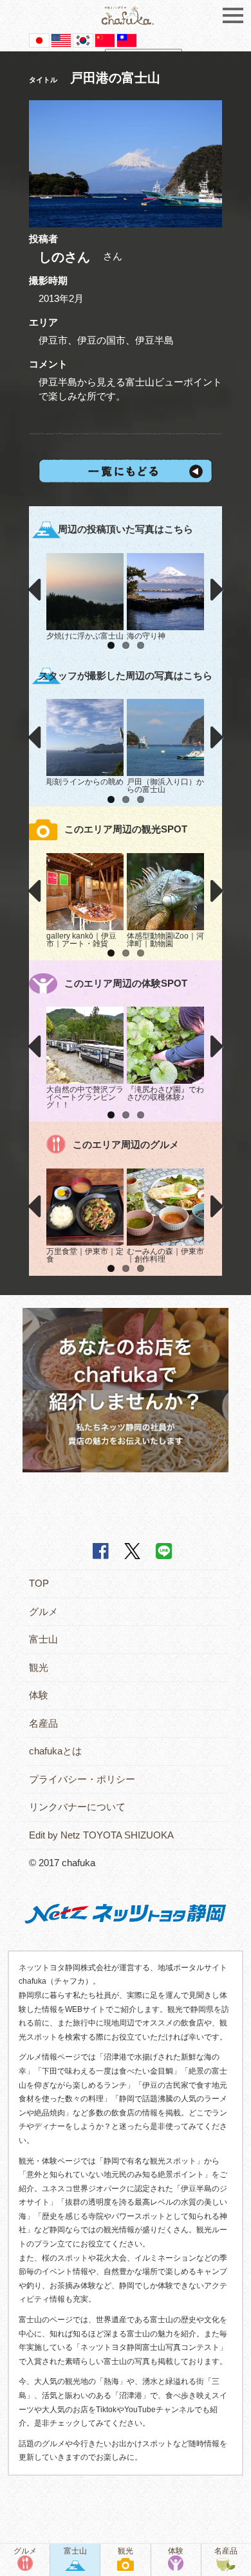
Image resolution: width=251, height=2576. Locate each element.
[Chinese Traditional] (127, 40)
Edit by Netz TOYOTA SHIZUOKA (101, 1835)
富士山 (43, 1639)
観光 (39, 1667)
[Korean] (83, 40)
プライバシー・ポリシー (82, 1779)
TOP (39, 1583)
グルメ (43, 1611)
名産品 (43, 1723)
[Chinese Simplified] (105, 40)
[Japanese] (39, 40)
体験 (39, 1695)
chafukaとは (55, 1751)
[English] (61, 40)
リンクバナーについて (77, 1807)
